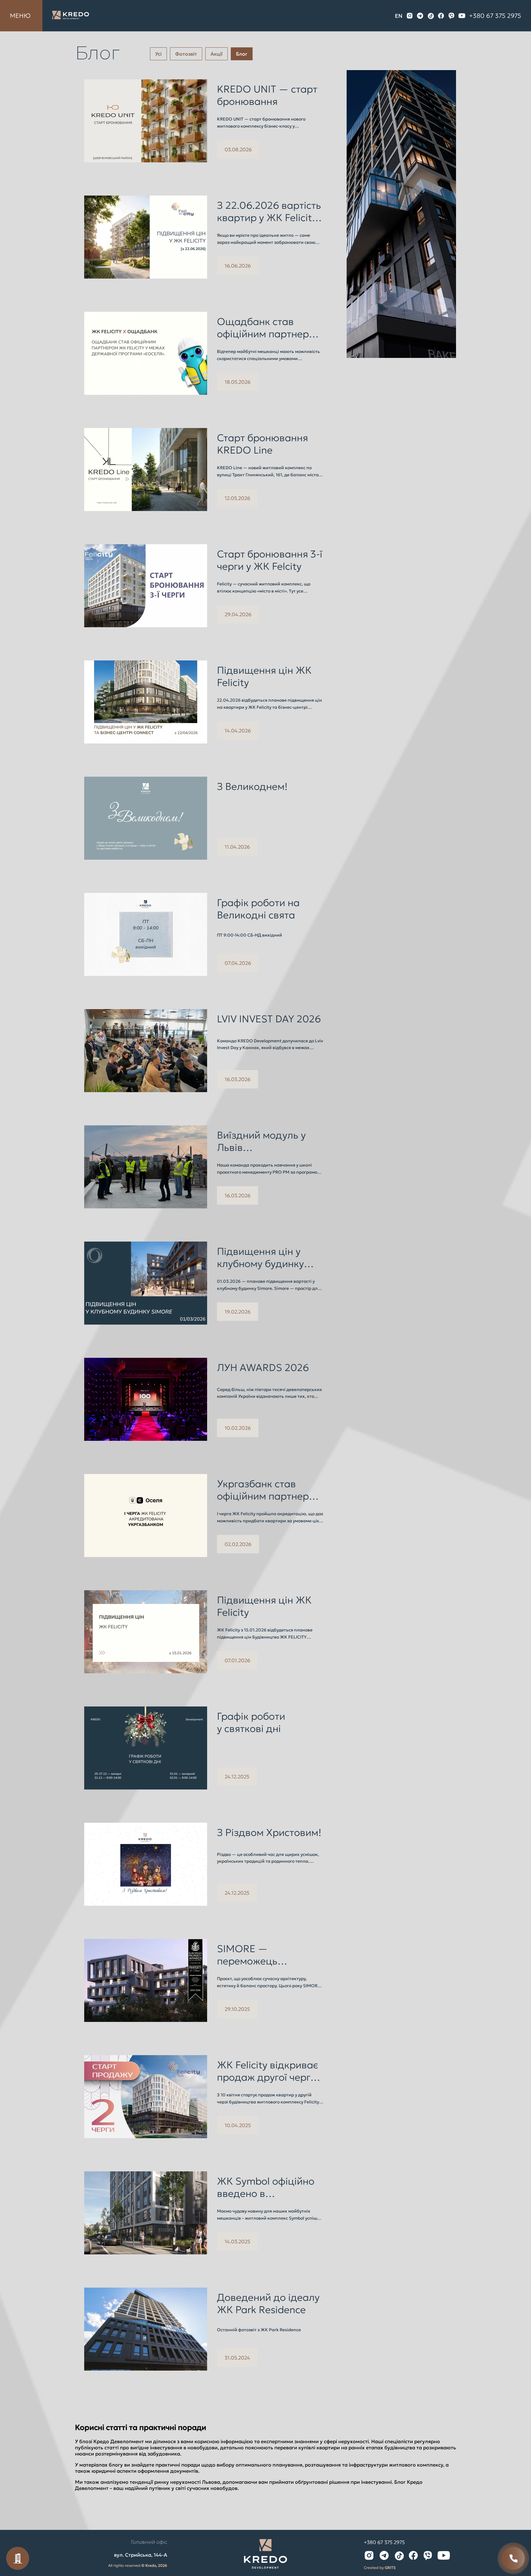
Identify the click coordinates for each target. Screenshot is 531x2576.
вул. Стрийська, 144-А (141, 2555)
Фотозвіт (186, 54)
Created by (380, 2568)
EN (399, 16)
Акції (216, 54)
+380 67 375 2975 (495, 16)
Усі (158, 54)
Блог (242, 54)
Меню (20, 16)
